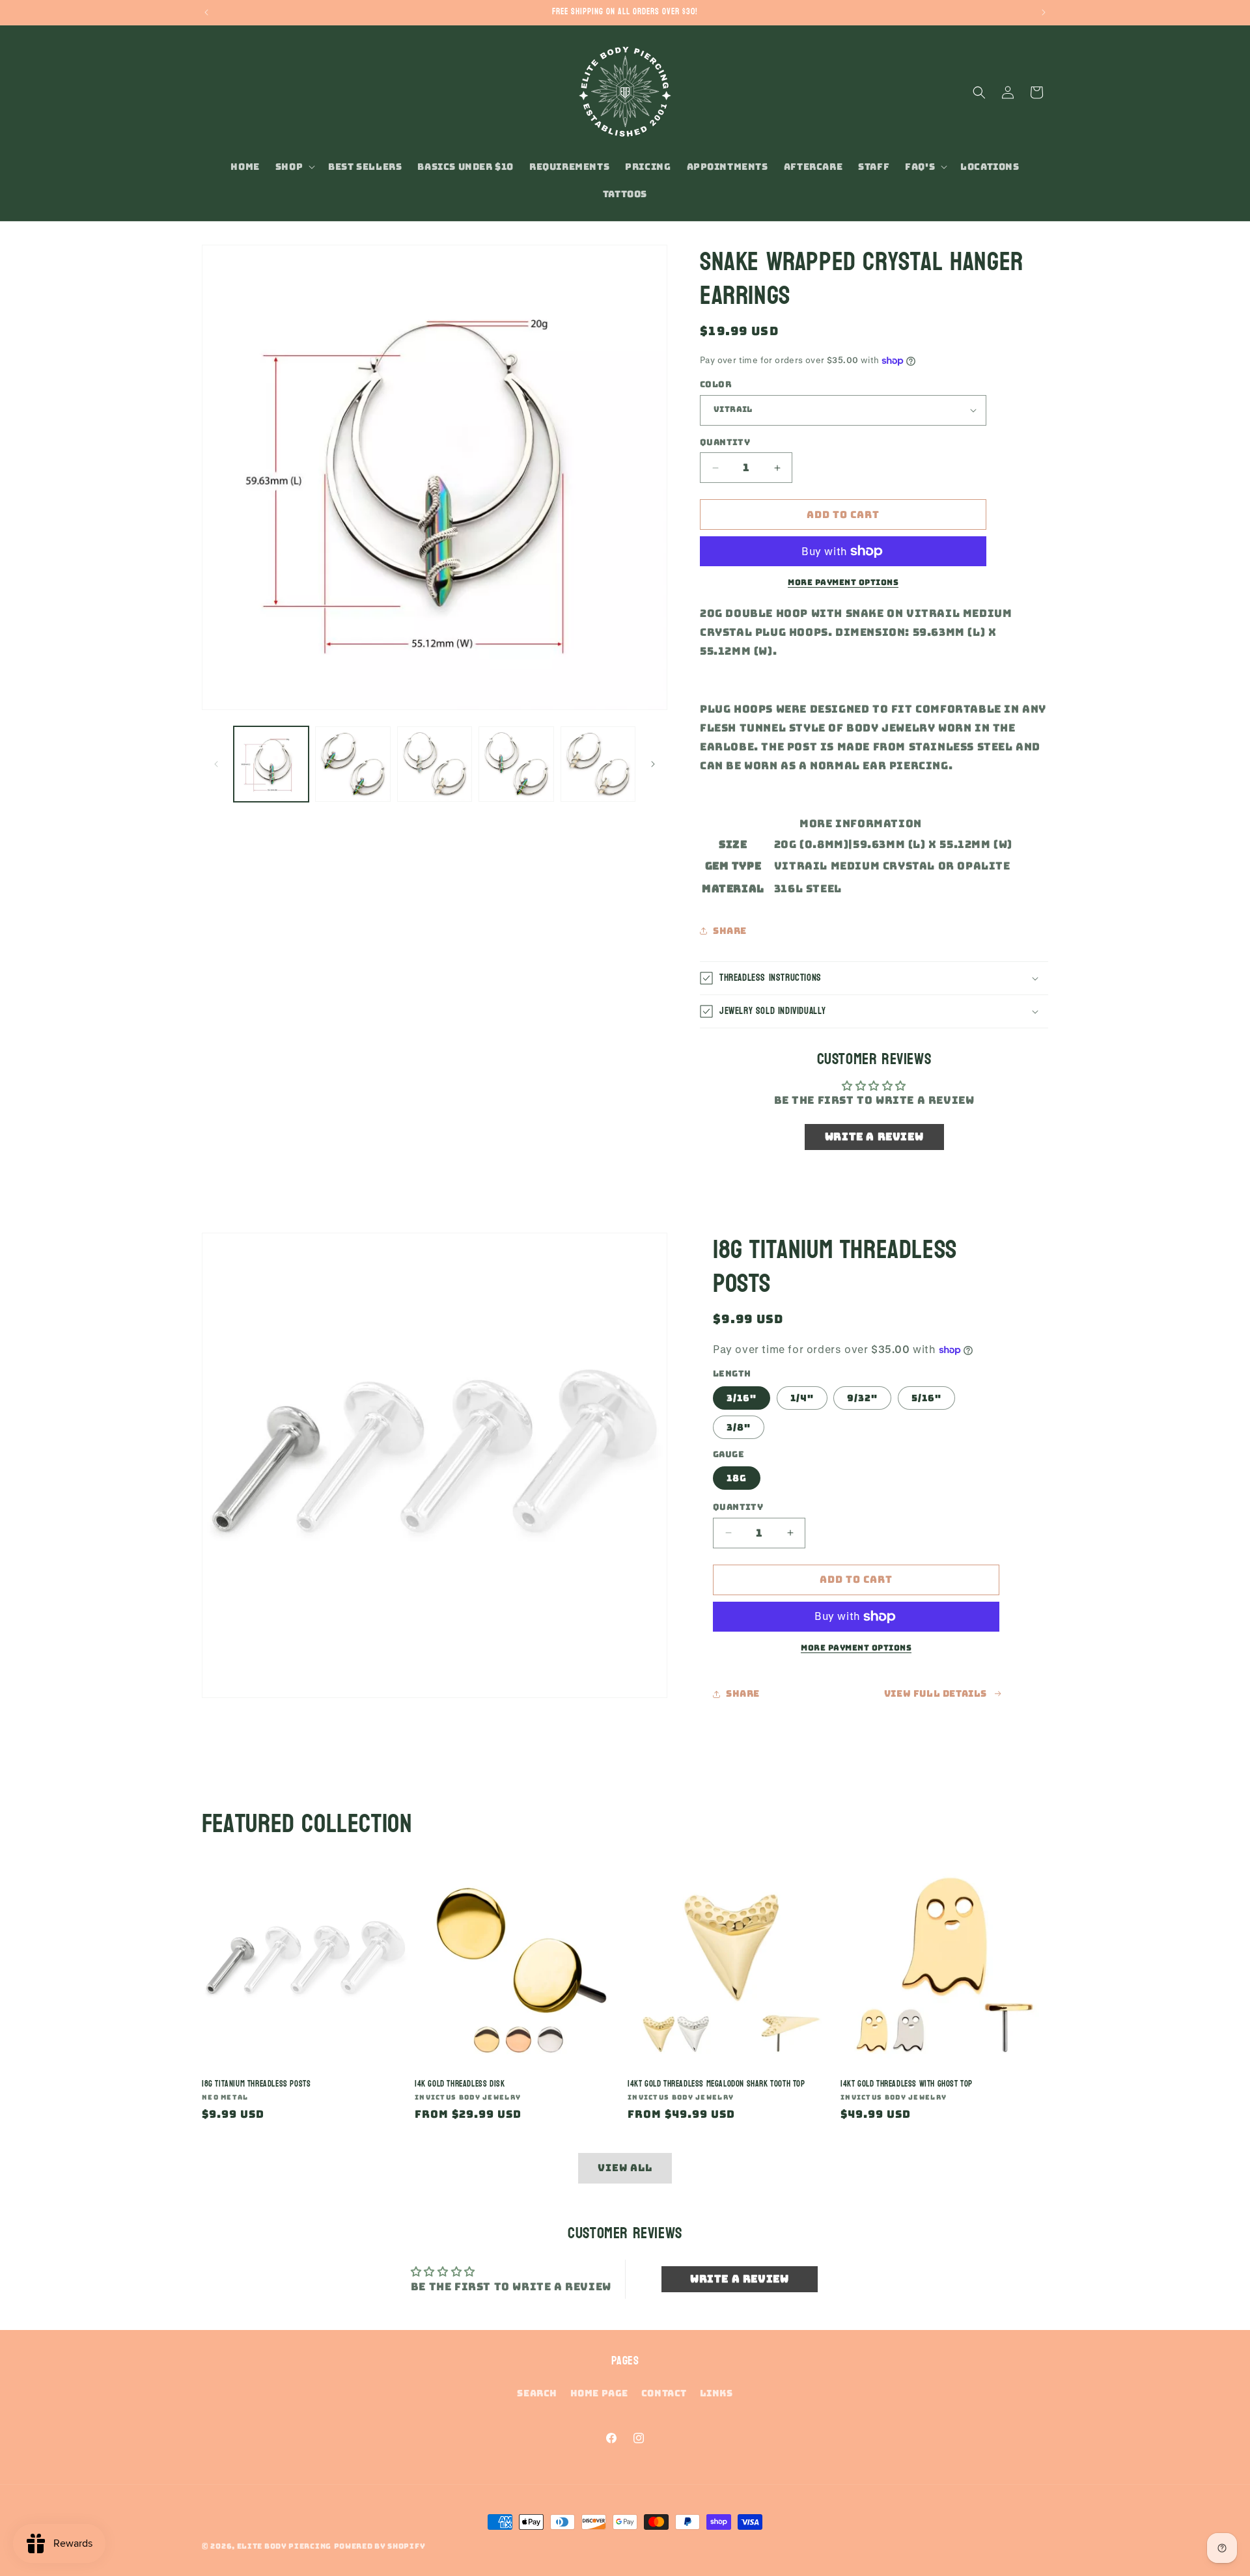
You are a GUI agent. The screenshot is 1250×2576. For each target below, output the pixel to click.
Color (716, 384)
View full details (936, 1693)
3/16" (742, 1398)
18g (737, 1478)
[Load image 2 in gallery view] (353, 764)
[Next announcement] (1044, 12)
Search (537, 2393)
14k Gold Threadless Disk (460, 2084)
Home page (599, 2393)
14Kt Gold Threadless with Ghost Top (907, 2084)
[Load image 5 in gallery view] (598, 764)
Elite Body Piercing (284, 2546)
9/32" (862, 1398)
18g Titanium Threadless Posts (256, 2084)
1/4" (802, 1398)
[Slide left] (216, 764)
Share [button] (730, 931)
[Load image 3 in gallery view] (435, 764)
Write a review (874, 1137)
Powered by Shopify (380, 2546)
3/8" (739, 1427)
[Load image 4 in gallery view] (516, 764)
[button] (294, 167)
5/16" (926, 1398)
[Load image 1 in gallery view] (271, 764)
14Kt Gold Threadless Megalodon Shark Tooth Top (716, 2084)
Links (716, 2393)
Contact (664, 2393)
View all (625, 2168)
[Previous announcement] (206, 12)
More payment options (843, 582)
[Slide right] (653, 764)
